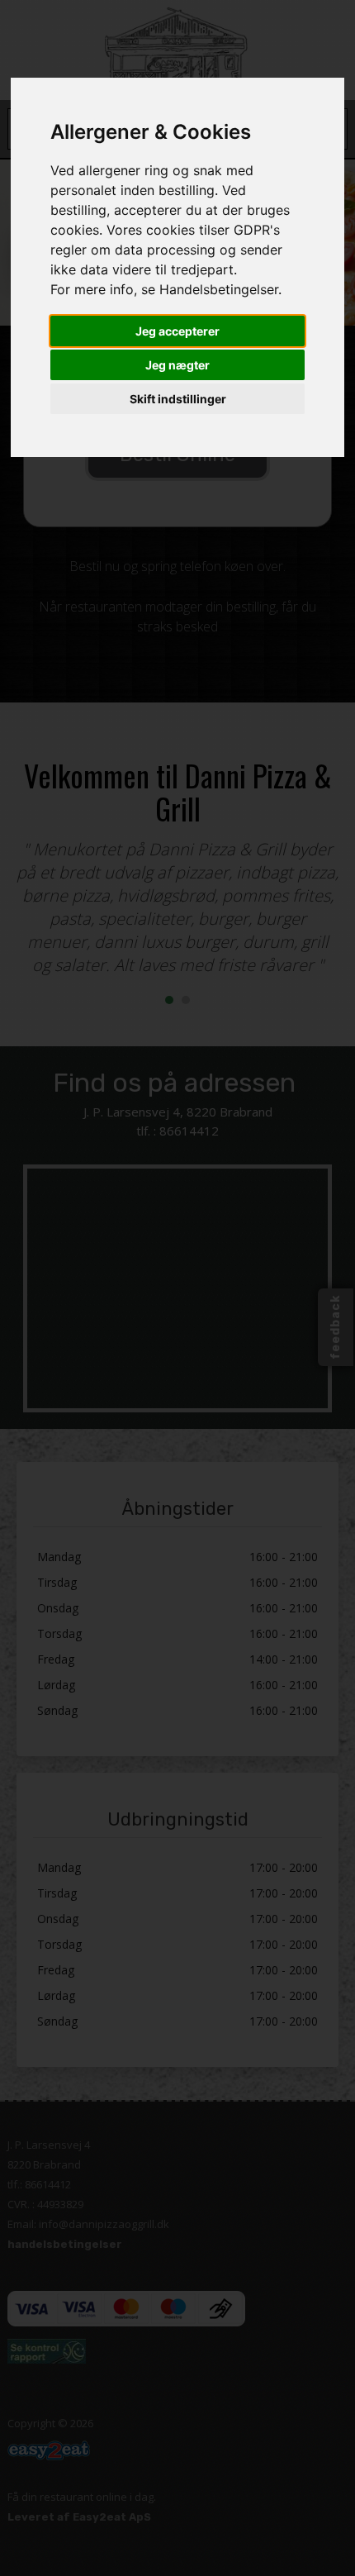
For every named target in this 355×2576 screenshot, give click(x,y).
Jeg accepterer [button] (177, 331)
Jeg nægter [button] (177, 365)
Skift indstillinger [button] (178, 399)
